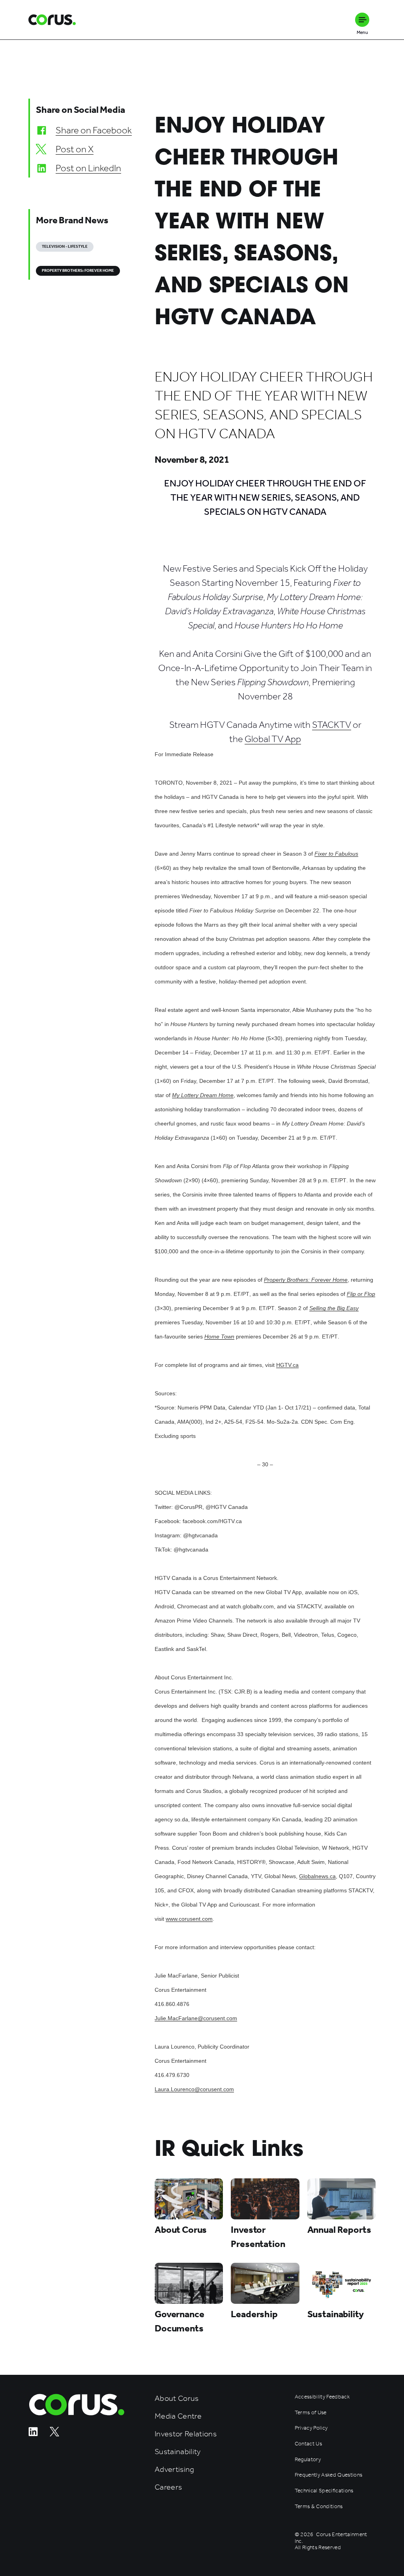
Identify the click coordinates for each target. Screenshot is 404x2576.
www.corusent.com (189, 1919)
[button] (362, 20)
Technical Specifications (324, 2491)
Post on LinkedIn (88, 168)
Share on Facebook (94, 130)
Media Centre (178, 2416)
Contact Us (308, 2444)
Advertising (175, 2469)
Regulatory (308, 2460)
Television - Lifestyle (65, 247)
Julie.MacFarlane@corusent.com (196, 2018)
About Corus (177, 2398)
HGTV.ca (287, 1365)
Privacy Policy (311, 2428)
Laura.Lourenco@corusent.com (194, 2089)
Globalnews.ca (317, 1876)
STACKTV (332, 725)
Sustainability (178, 2452)
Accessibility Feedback (322, 2397)
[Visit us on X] (54, 2434)
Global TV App (273, 739)
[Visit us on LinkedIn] (33, 2434)
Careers (168, 2487)
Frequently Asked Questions (329, 2475)
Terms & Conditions (319, 2507)
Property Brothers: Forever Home (78, 271)
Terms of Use (311, 2413)
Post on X (75, 149)
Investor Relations (186, 2434)
